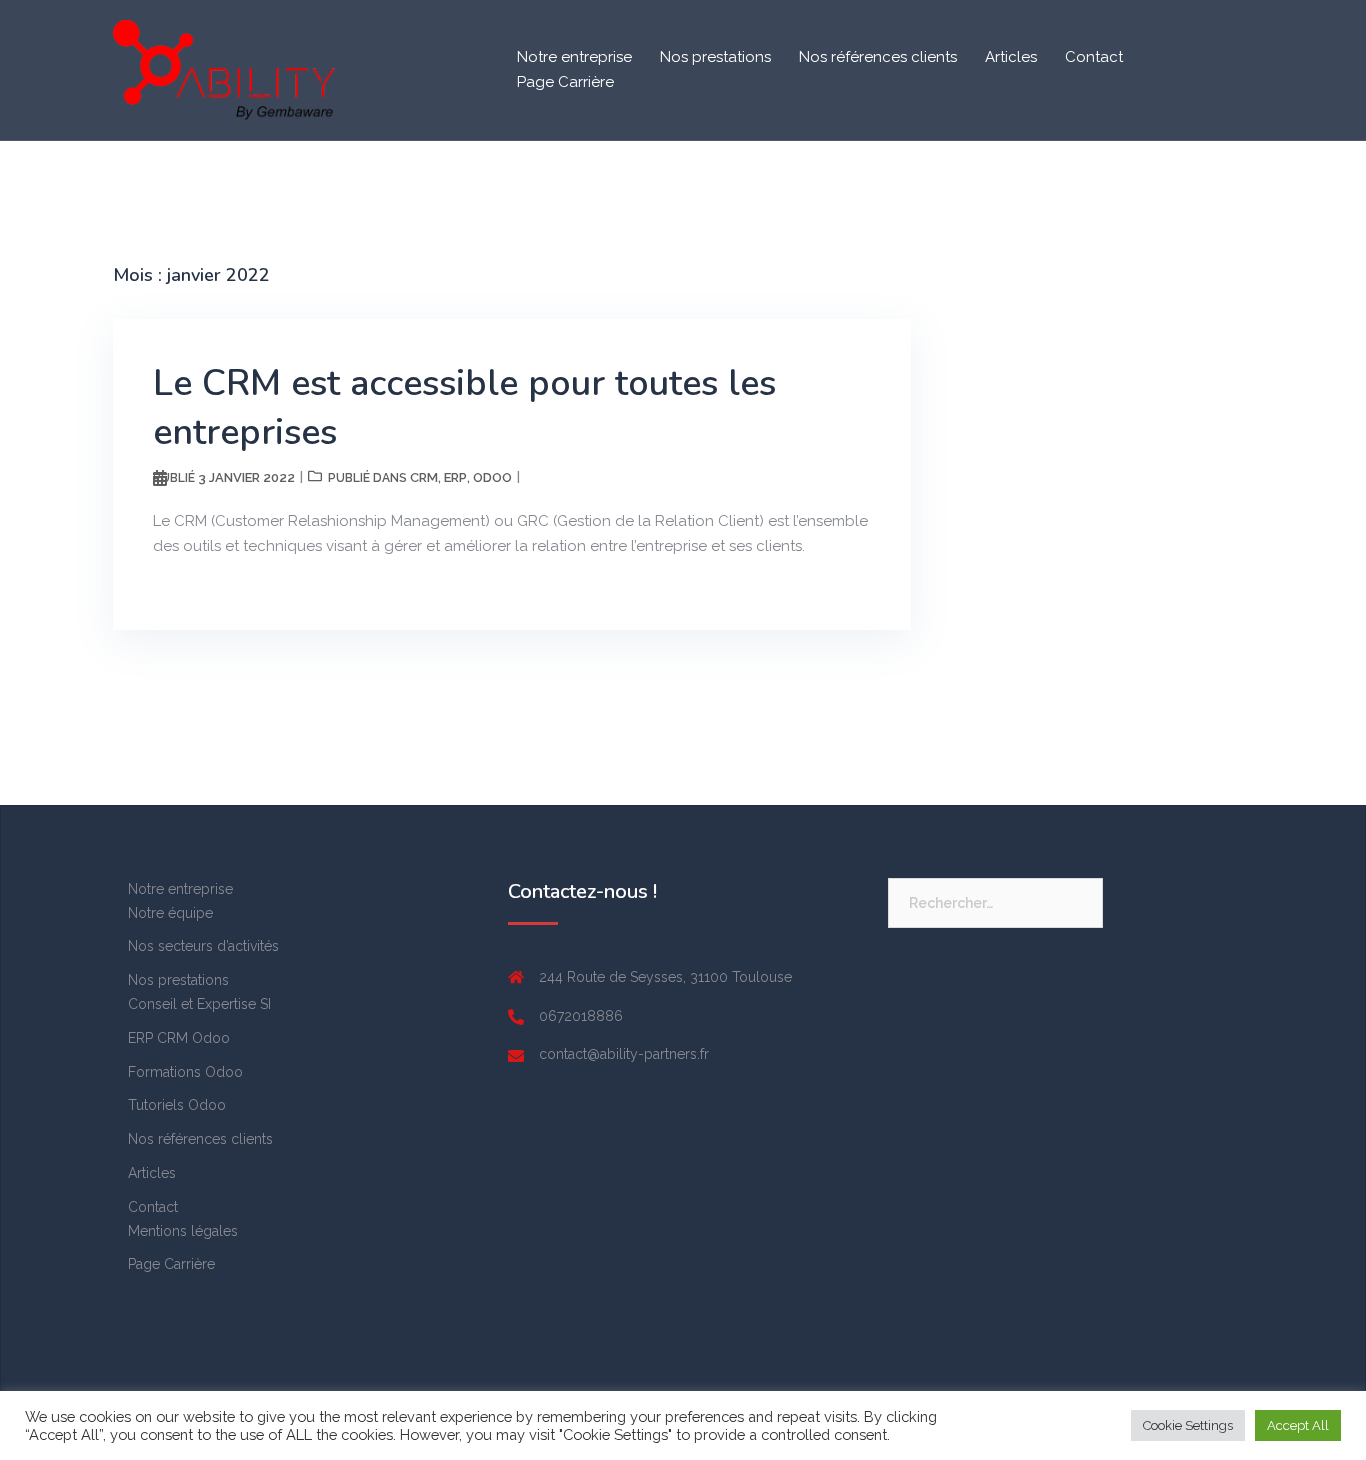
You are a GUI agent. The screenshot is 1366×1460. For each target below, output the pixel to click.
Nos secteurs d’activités (203, 946)
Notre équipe (170, 913)
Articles (1011, 57)
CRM (424, 477)
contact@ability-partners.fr (624, 1054)
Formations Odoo (185, 1072)
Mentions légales (183, 1231)
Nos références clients (878, 57)
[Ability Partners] (224, 69)
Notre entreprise (574, 57)
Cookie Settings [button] (1188, 1425)
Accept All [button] (1298, 1425)
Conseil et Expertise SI (199, 1004)
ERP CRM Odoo (179, 1038)
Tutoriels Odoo (177, 1105)
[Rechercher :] (995, 903)
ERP (455, 477)
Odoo (492, 477)
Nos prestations (715, 57)
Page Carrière (565, 82)
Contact (1094, 57)
